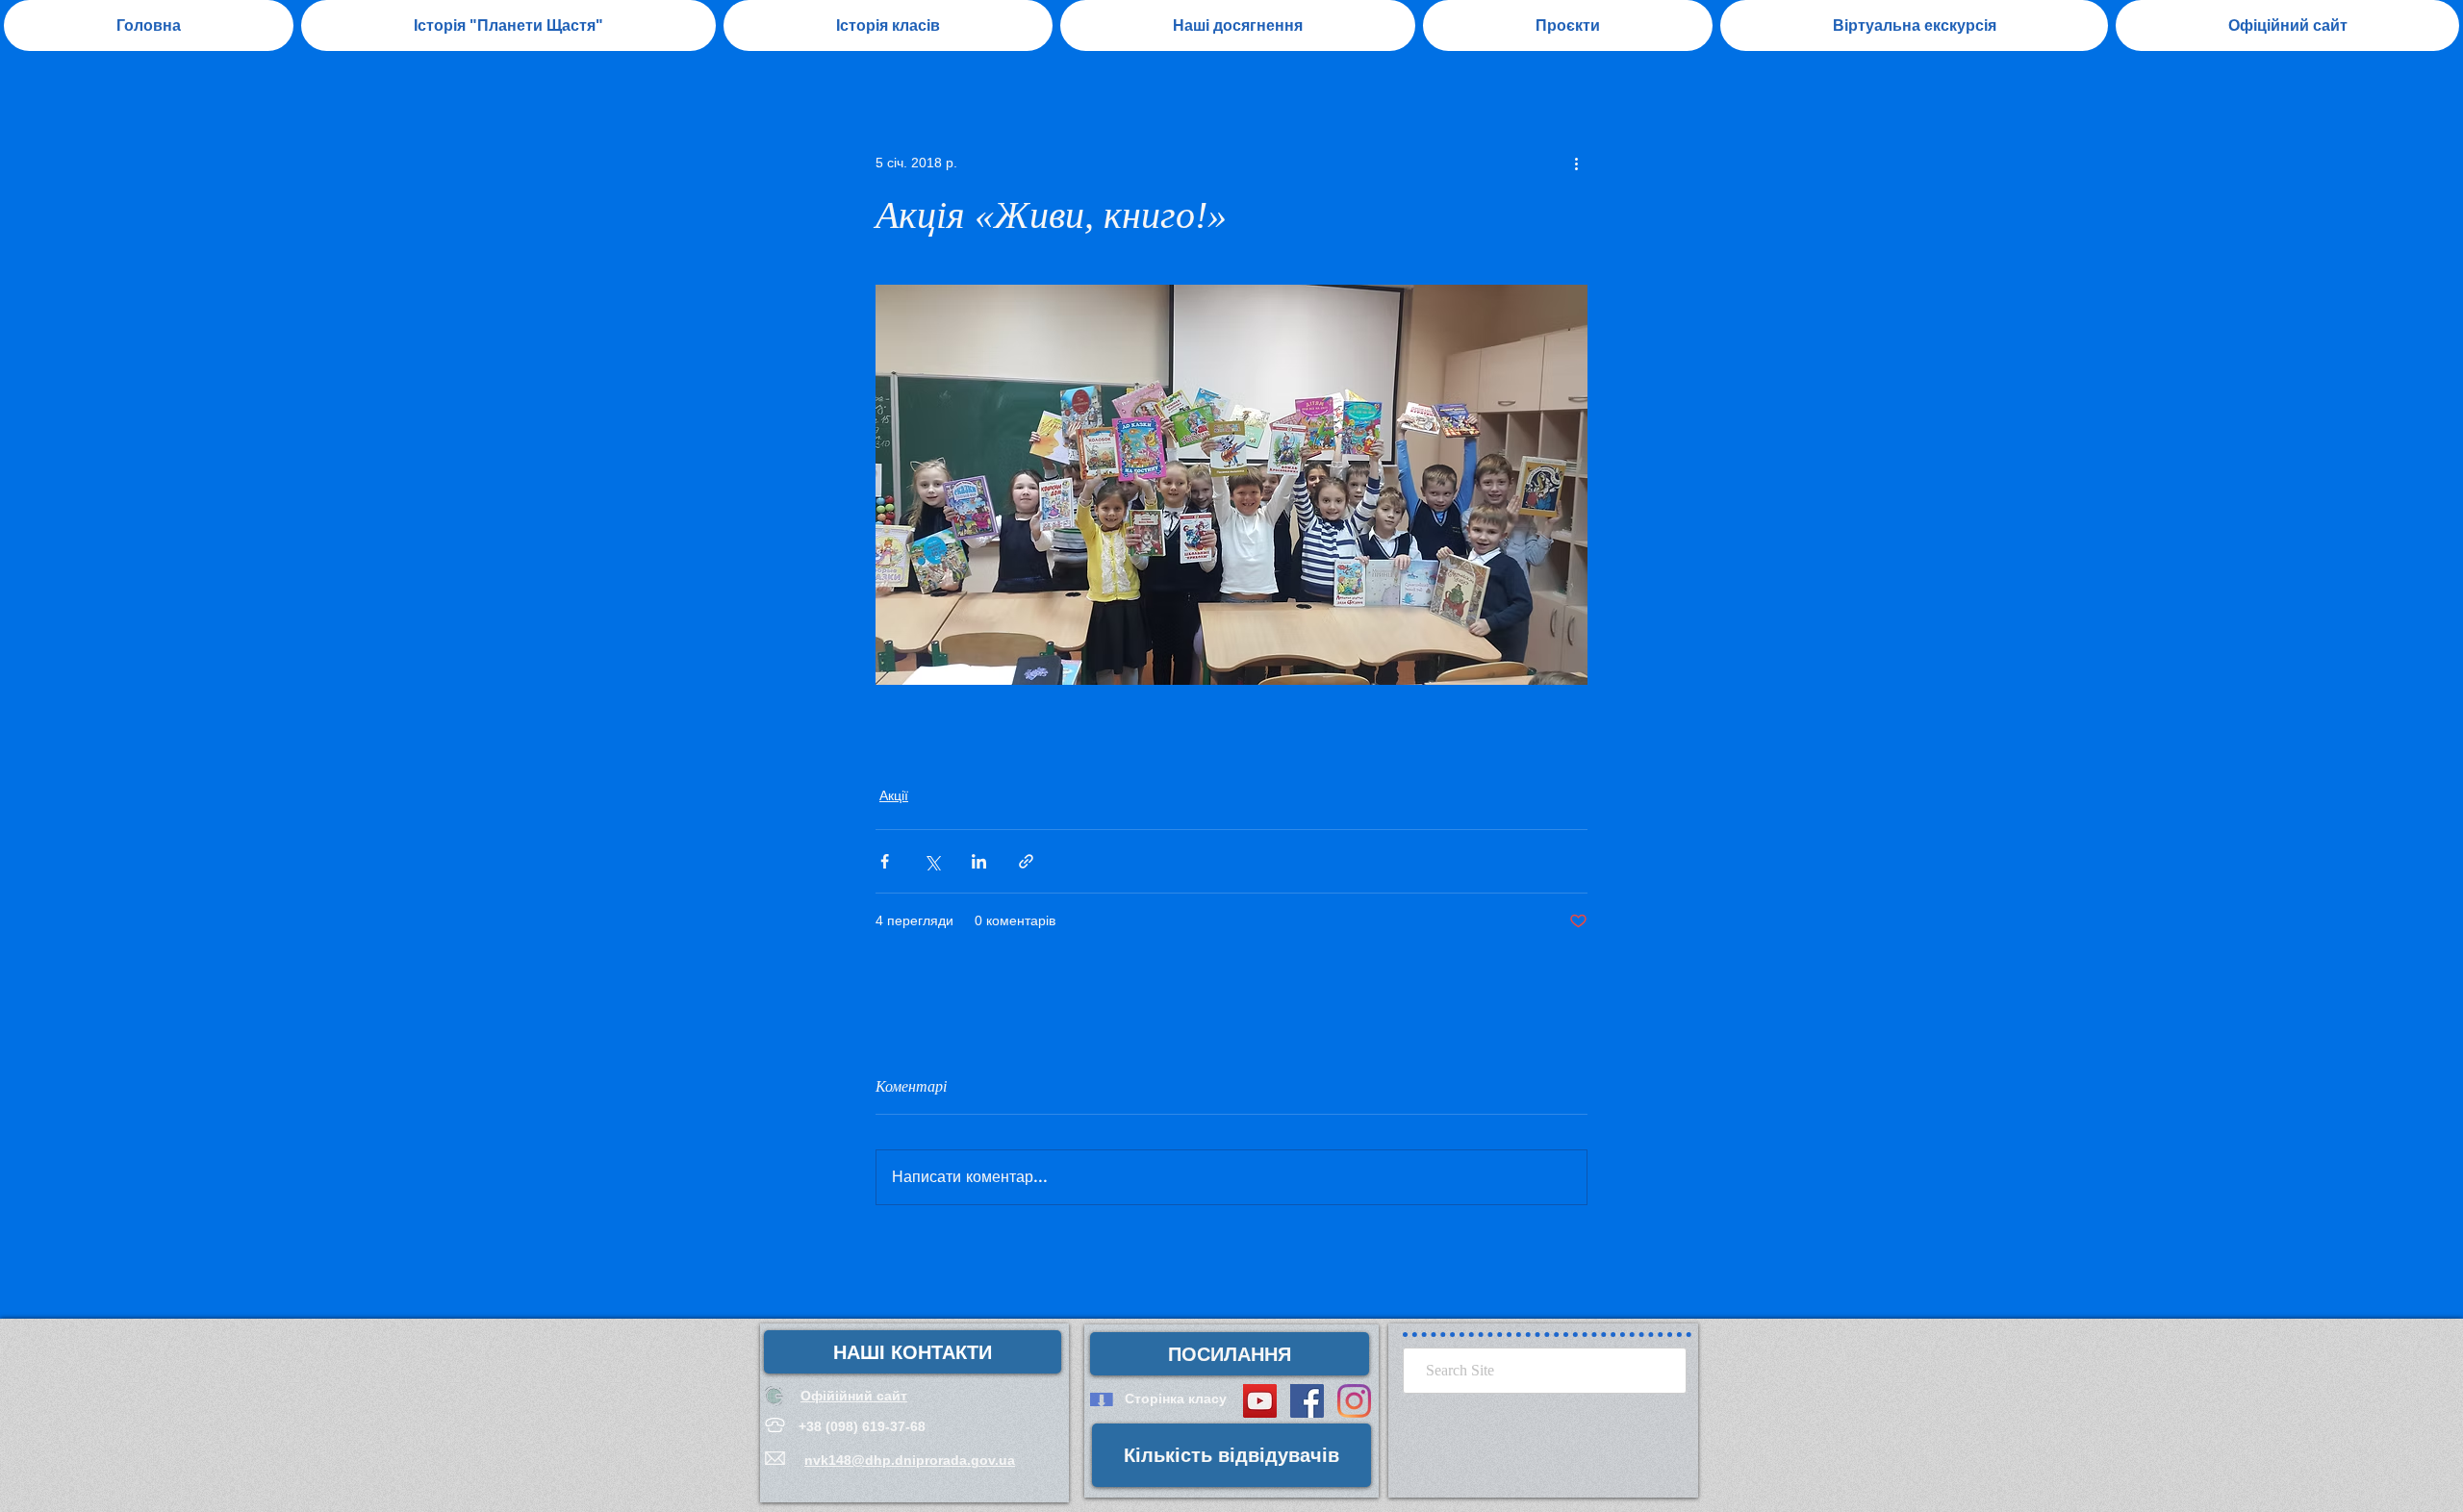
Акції (894, 795)
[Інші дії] (1576, 163)
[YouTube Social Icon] (1260, 1401)
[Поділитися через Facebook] (885, 861)
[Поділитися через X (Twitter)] (932, 861)
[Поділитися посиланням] (1026, 861)
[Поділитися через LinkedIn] (979, 861)
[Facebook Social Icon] (1307, 1401)
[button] (1238, 25)
